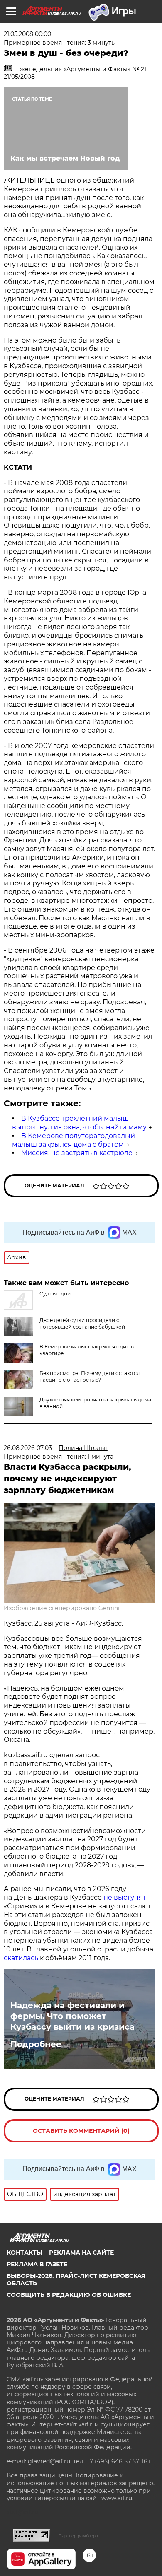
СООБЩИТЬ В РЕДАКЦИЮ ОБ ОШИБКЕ (69, 2295)
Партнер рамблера (78, 2536)
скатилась (21, 1958)
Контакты (25, 2253)
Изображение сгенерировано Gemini (62, 1608)
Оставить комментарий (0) (81, 2131)
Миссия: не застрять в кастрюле (77, 1153)
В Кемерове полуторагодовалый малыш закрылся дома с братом (74, 1140)
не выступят (125, 1897)
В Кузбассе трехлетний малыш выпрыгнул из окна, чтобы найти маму (79, 1123)
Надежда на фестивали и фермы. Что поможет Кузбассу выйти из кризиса (72, 2016)
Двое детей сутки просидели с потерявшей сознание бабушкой (82, 1323)
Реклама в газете (37, 2264)
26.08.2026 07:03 (28, 1448)
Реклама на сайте (81, 2253)
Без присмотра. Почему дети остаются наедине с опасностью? (90, 1376)
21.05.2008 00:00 (27, 34)
